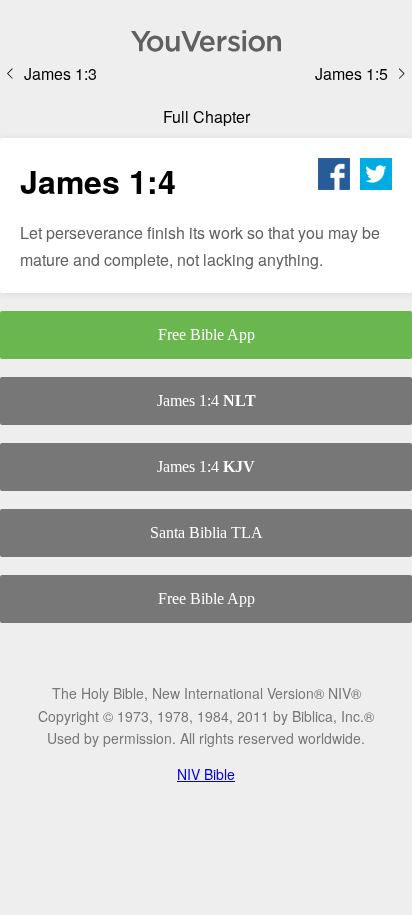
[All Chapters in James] (206, 41)
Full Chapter (206, 116)
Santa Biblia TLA (206, 532)
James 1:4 (206, 400)
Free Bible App (206, 334)
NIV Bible (206, 774)
